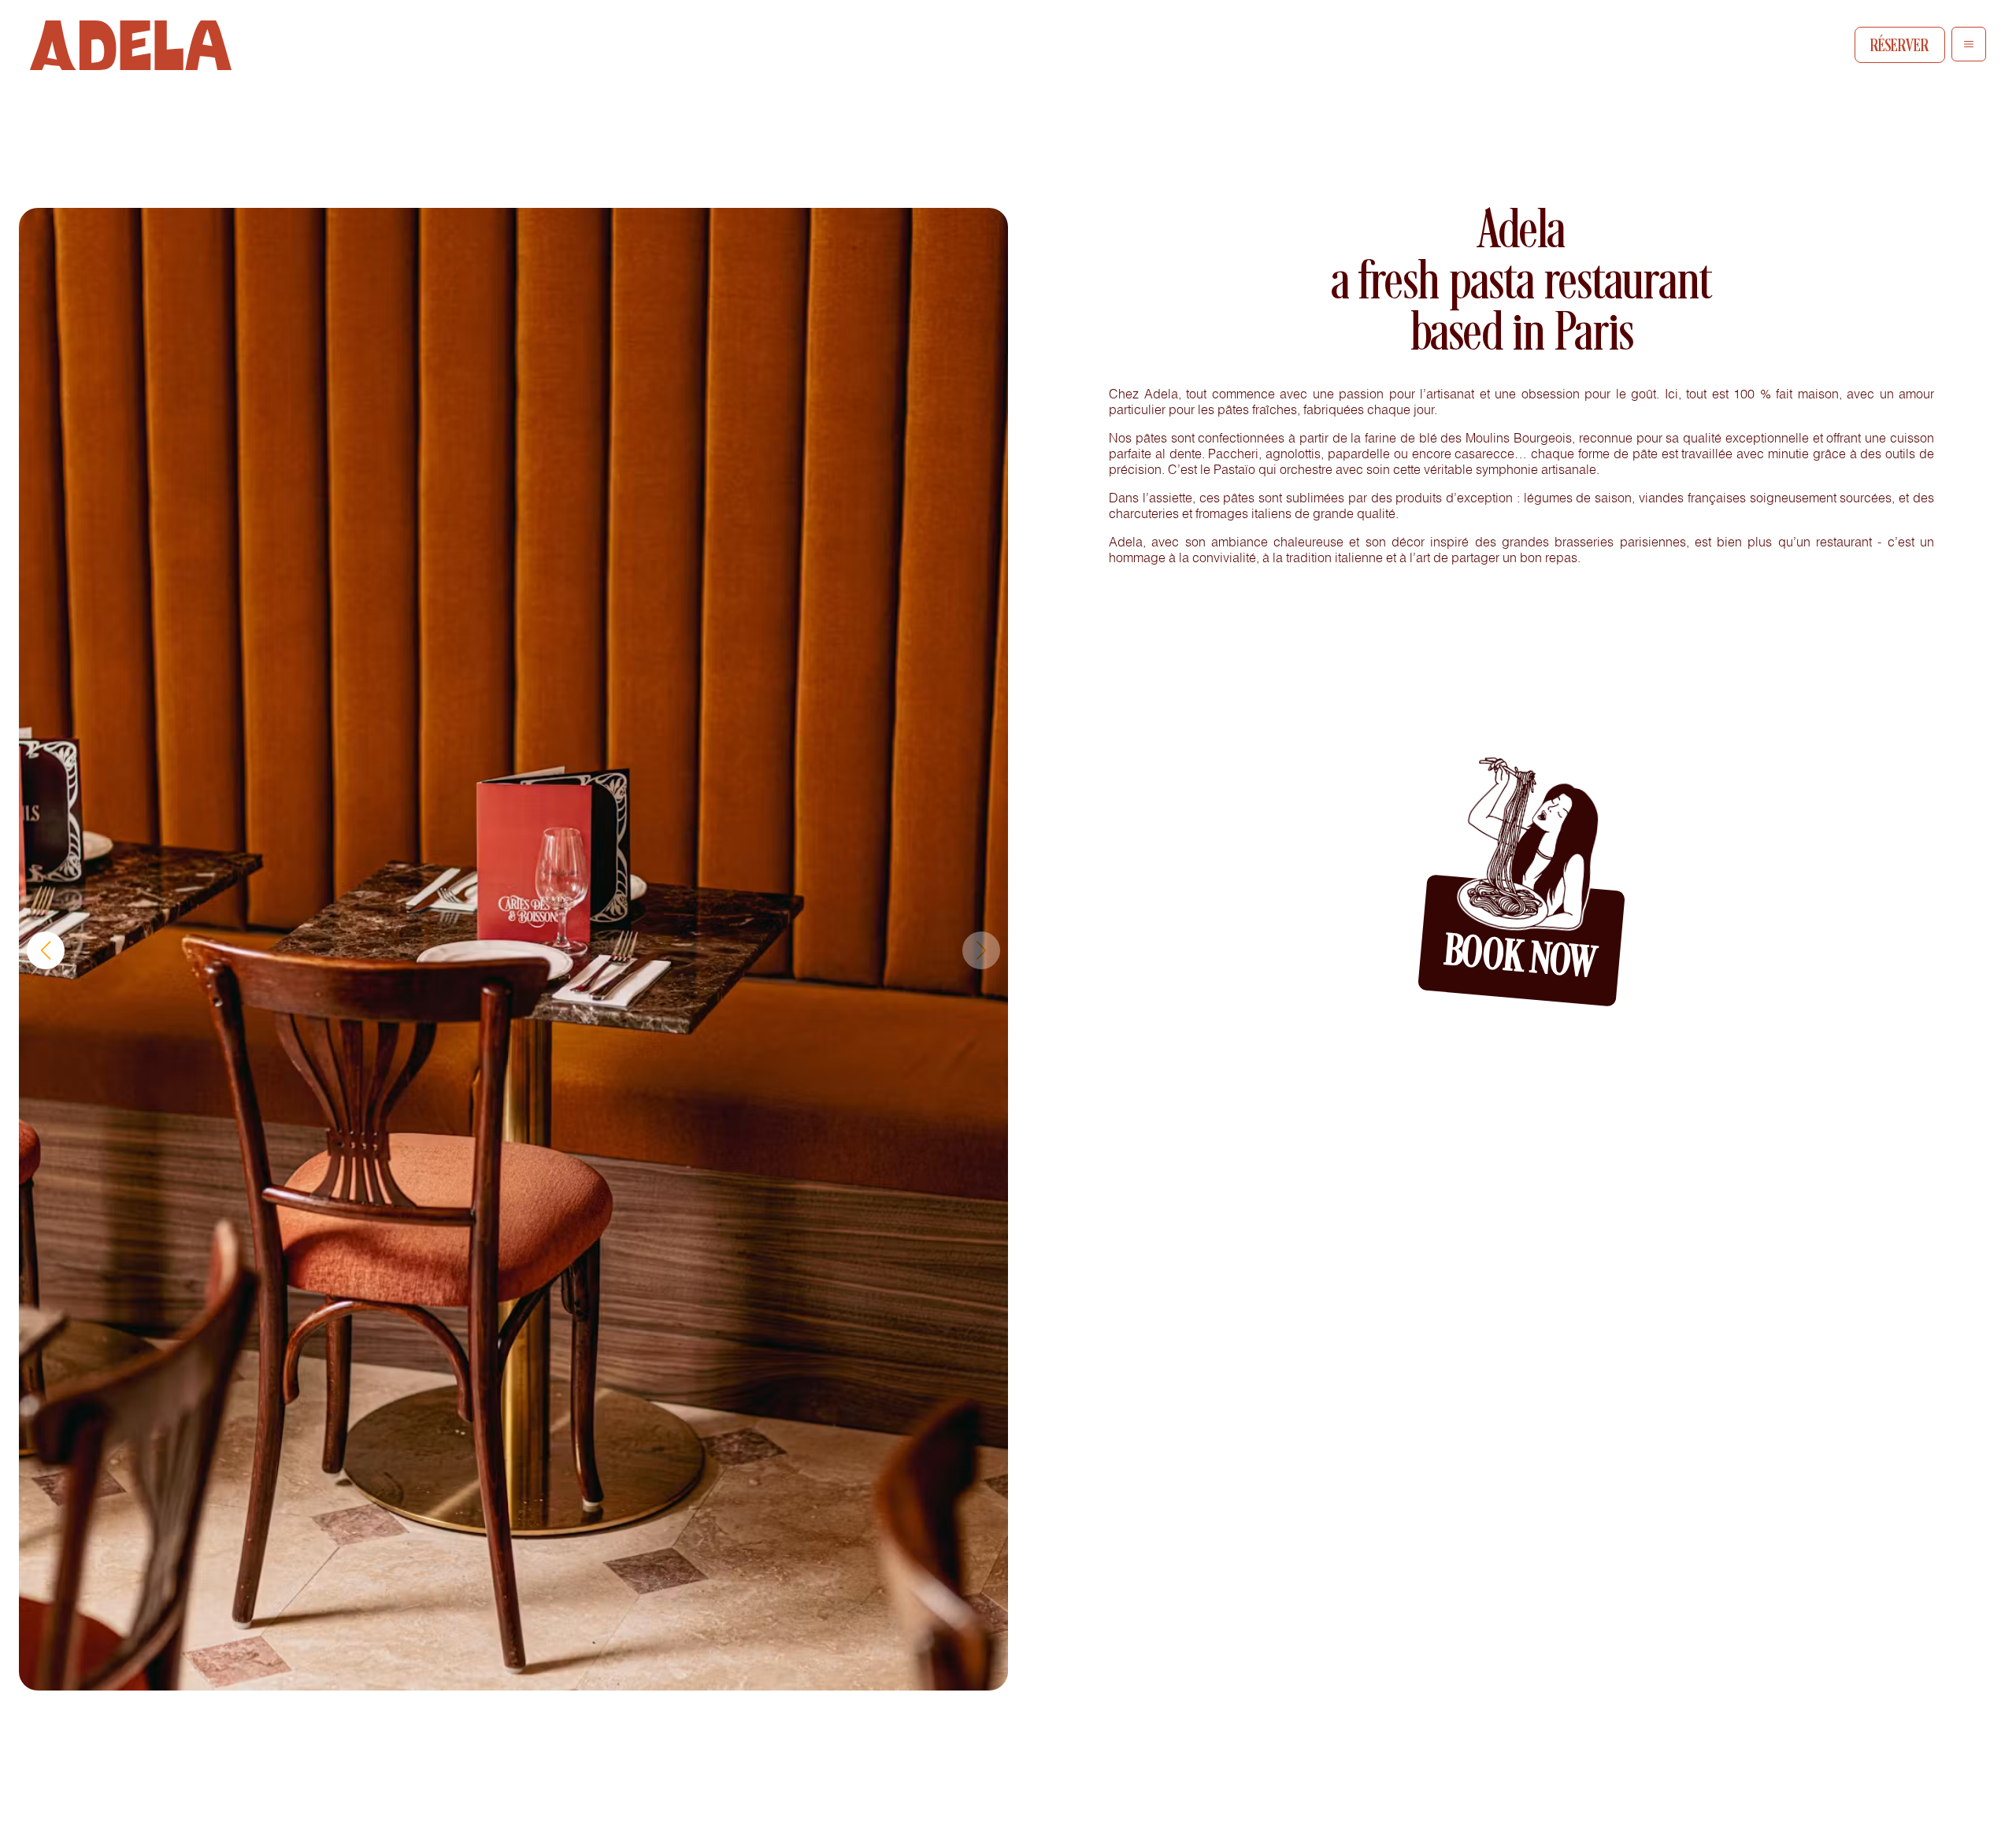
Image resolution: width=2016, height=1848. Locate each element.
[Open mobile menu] (1969, 44)
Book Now (1520, 961)
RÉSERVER (1899, 45)
